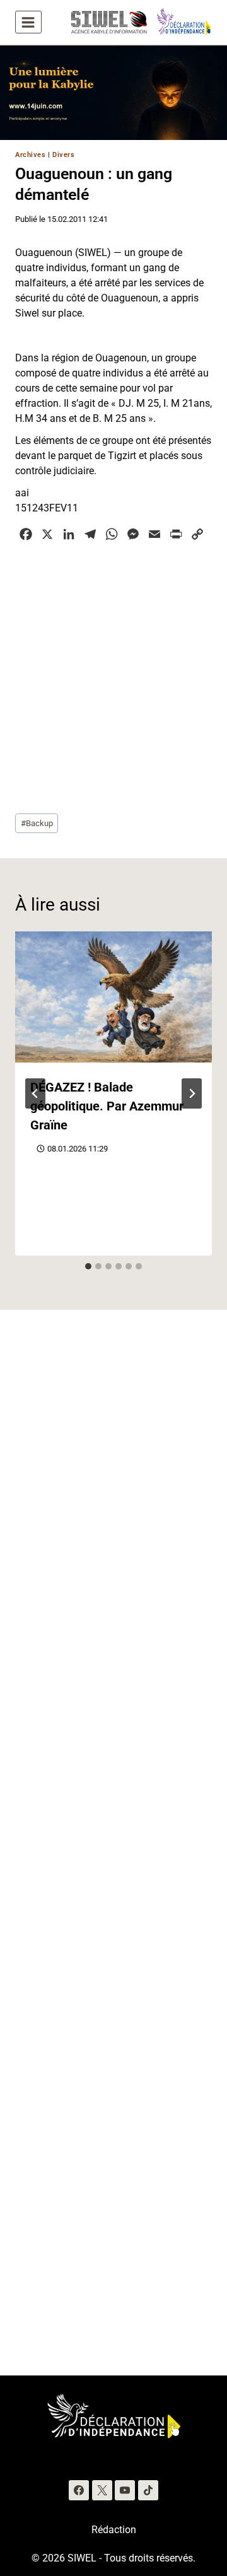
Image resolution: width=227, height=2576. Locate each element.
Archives (30, 155)
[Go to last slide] (35, 1093)
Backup (37, 823)
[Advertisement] (113, 676)
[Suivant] (192, 1093)
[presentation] (113, 997)
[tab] (88, 1266)
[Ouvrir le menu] (28, 22)
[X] (102, 2490)
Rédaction (114, 2530)
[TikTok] (148, 2490)
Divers (63, 155)
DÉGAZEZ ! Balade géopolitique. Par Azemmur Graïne (107, 1106)
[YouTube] (125, 2490)
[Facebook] (79, 2490)
